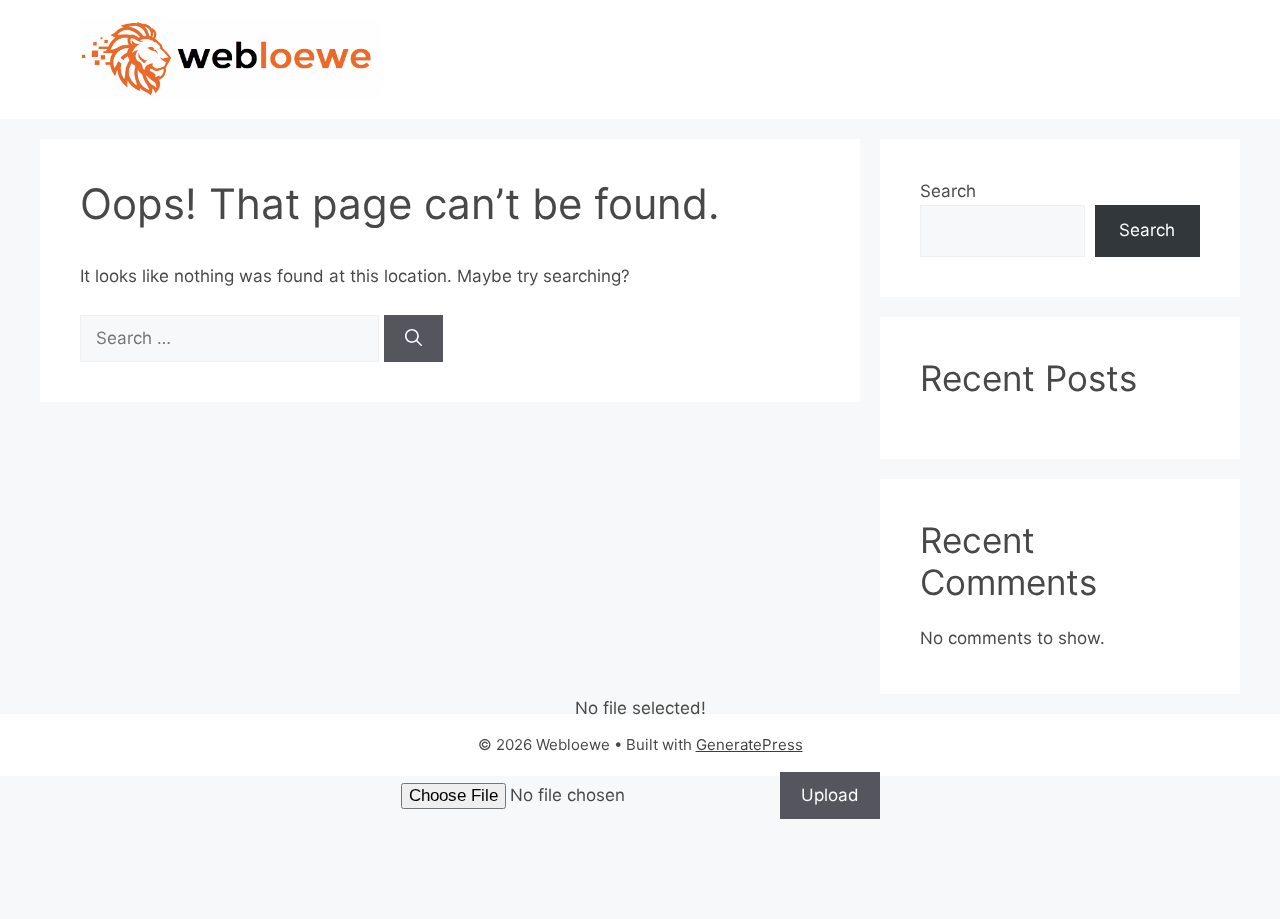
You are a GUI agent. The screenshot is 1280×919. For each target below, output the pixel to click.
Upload (830, 795)
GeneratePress (749, 744)
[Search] (413, 339)
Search (948, 191)
